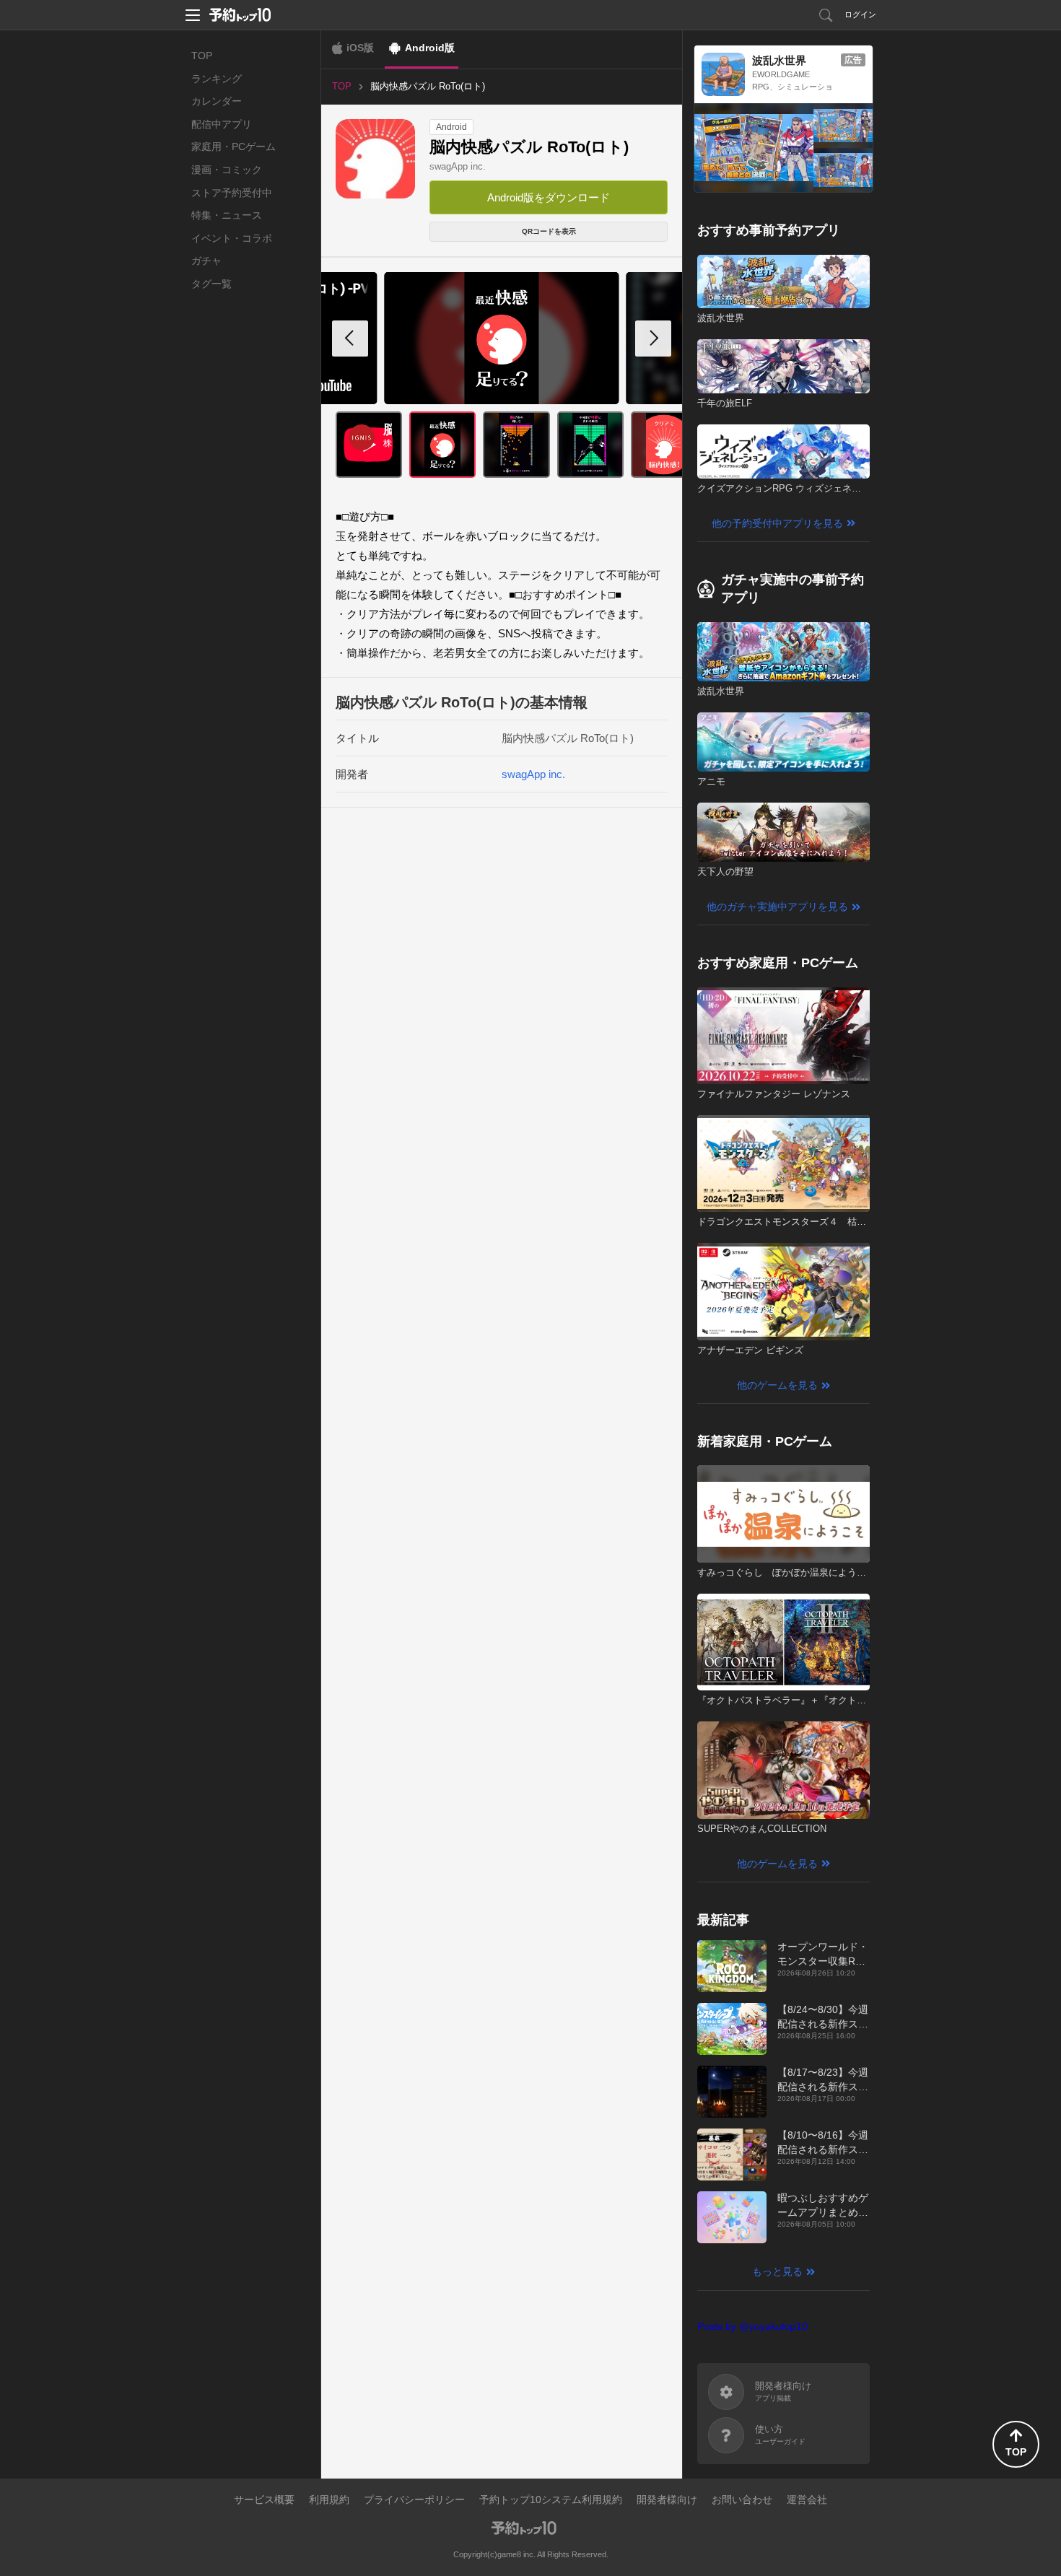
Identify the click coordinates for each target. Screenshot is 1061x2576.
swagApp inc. (458, 166)
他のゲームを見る (777, 1385)
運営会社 (807, 2499)
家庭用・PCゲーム (233, 147)
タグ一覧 (211, 284)
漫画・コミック (227, 170)
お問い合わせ (742, 2499)
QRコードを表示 (549, 231)
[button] (653, 339)
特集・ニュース (227, 215)
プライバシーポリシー (414, 2499)
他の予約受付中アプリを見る (777, 523)
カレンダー (217, 101)
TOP (202, 56)
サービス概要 (264, 2499)
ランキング (217, 79)
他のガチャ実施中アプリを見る (777, 907)
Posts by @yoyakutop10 (752, 2326)
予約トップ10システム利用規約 (551, 2499)
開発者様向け (667, 2499)
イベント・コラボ (232, 238)
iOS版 (360, 48)
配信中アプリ (222, 124)
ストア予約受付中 (232, 193)
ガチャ (206, 261)
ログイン (860, 14)
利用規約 (329, 2499)
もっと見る (777, 2271)
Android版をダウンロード (549, 197)
